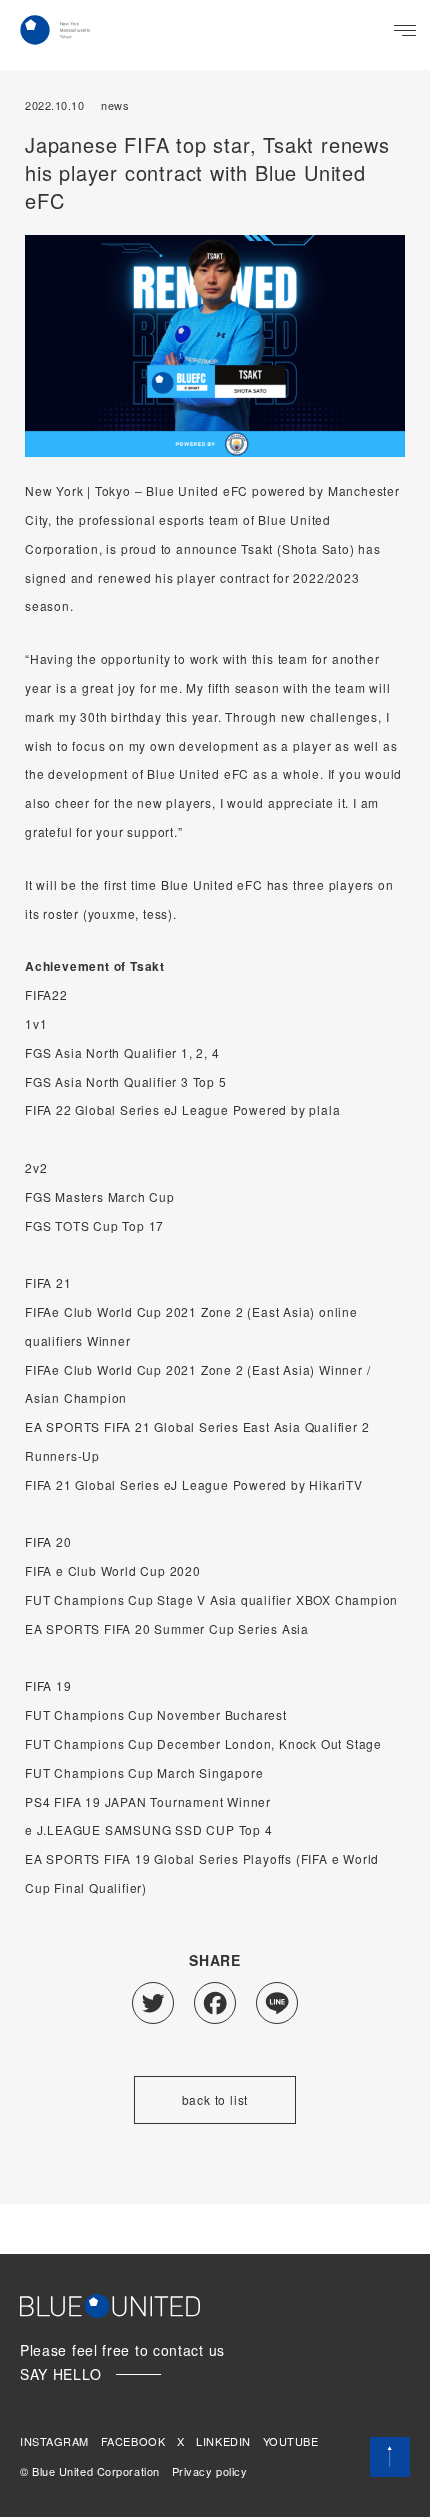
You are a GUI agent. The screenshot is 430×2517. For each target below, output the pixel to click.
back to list (215, 2099)
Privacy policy (210, 2471)
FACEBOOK (133, 2441)
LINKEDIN (223, 2441)
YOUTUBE (291, 2441)
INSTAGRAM (54, 2441)
